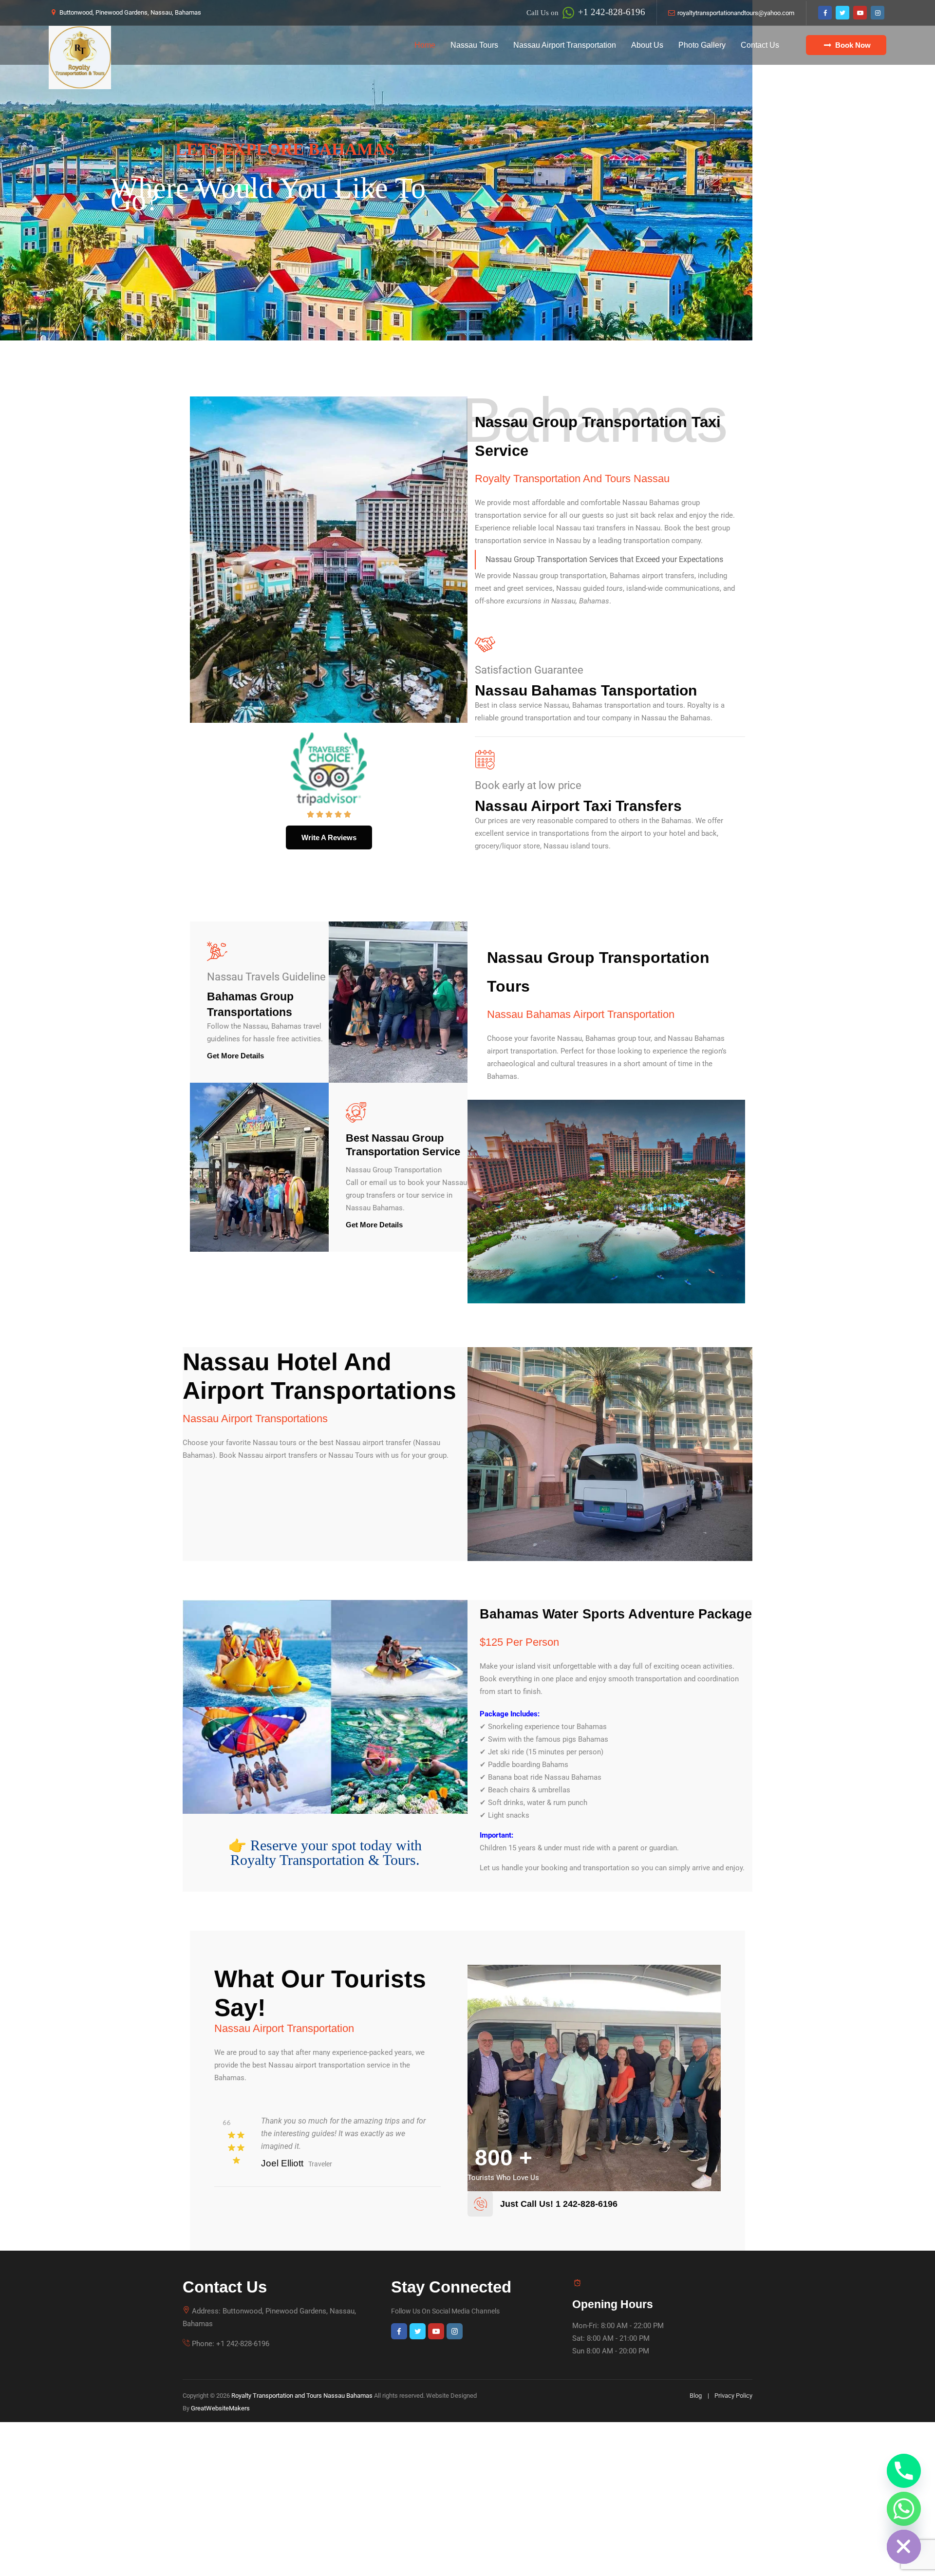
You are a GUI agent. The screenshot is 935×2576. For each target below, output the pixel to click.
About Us (647, 45)
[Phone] (904, 2471)
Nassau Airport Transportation (565, 45)
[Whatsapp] (904, 2509)
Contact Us (760, 45)
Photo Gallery (702, 45)
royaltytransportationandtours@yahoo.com (736, 13)
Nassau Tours (474, 45)
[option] (327, 2137)
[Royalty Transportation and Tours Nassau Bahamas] (80, 57)
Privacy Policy (733, 2396)
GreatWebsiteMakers (220, 2408)
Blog (696, 2396)
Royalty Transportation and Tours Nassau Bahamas (302, 2396)
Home (425, 45)
